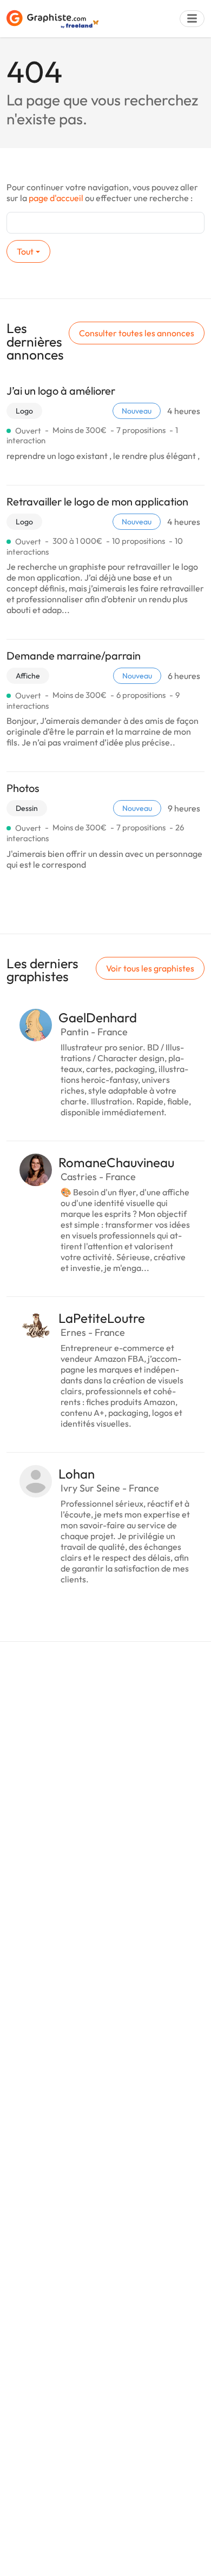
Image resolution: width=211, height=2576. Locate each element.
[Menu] (192, 19)
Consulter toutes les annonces (137, 333)
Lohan (77, 1474)
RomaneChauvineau (116, 1162)
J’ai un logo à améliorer (61, 391)
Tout (25, 251)
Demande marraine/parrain (74, 655)
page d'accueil (56, 198)
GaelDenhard (98, 1017)
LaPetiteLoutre (102, 1318)
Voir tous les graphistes (150, 968)
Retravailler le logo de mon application (97, 501)
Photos (23, 788)
